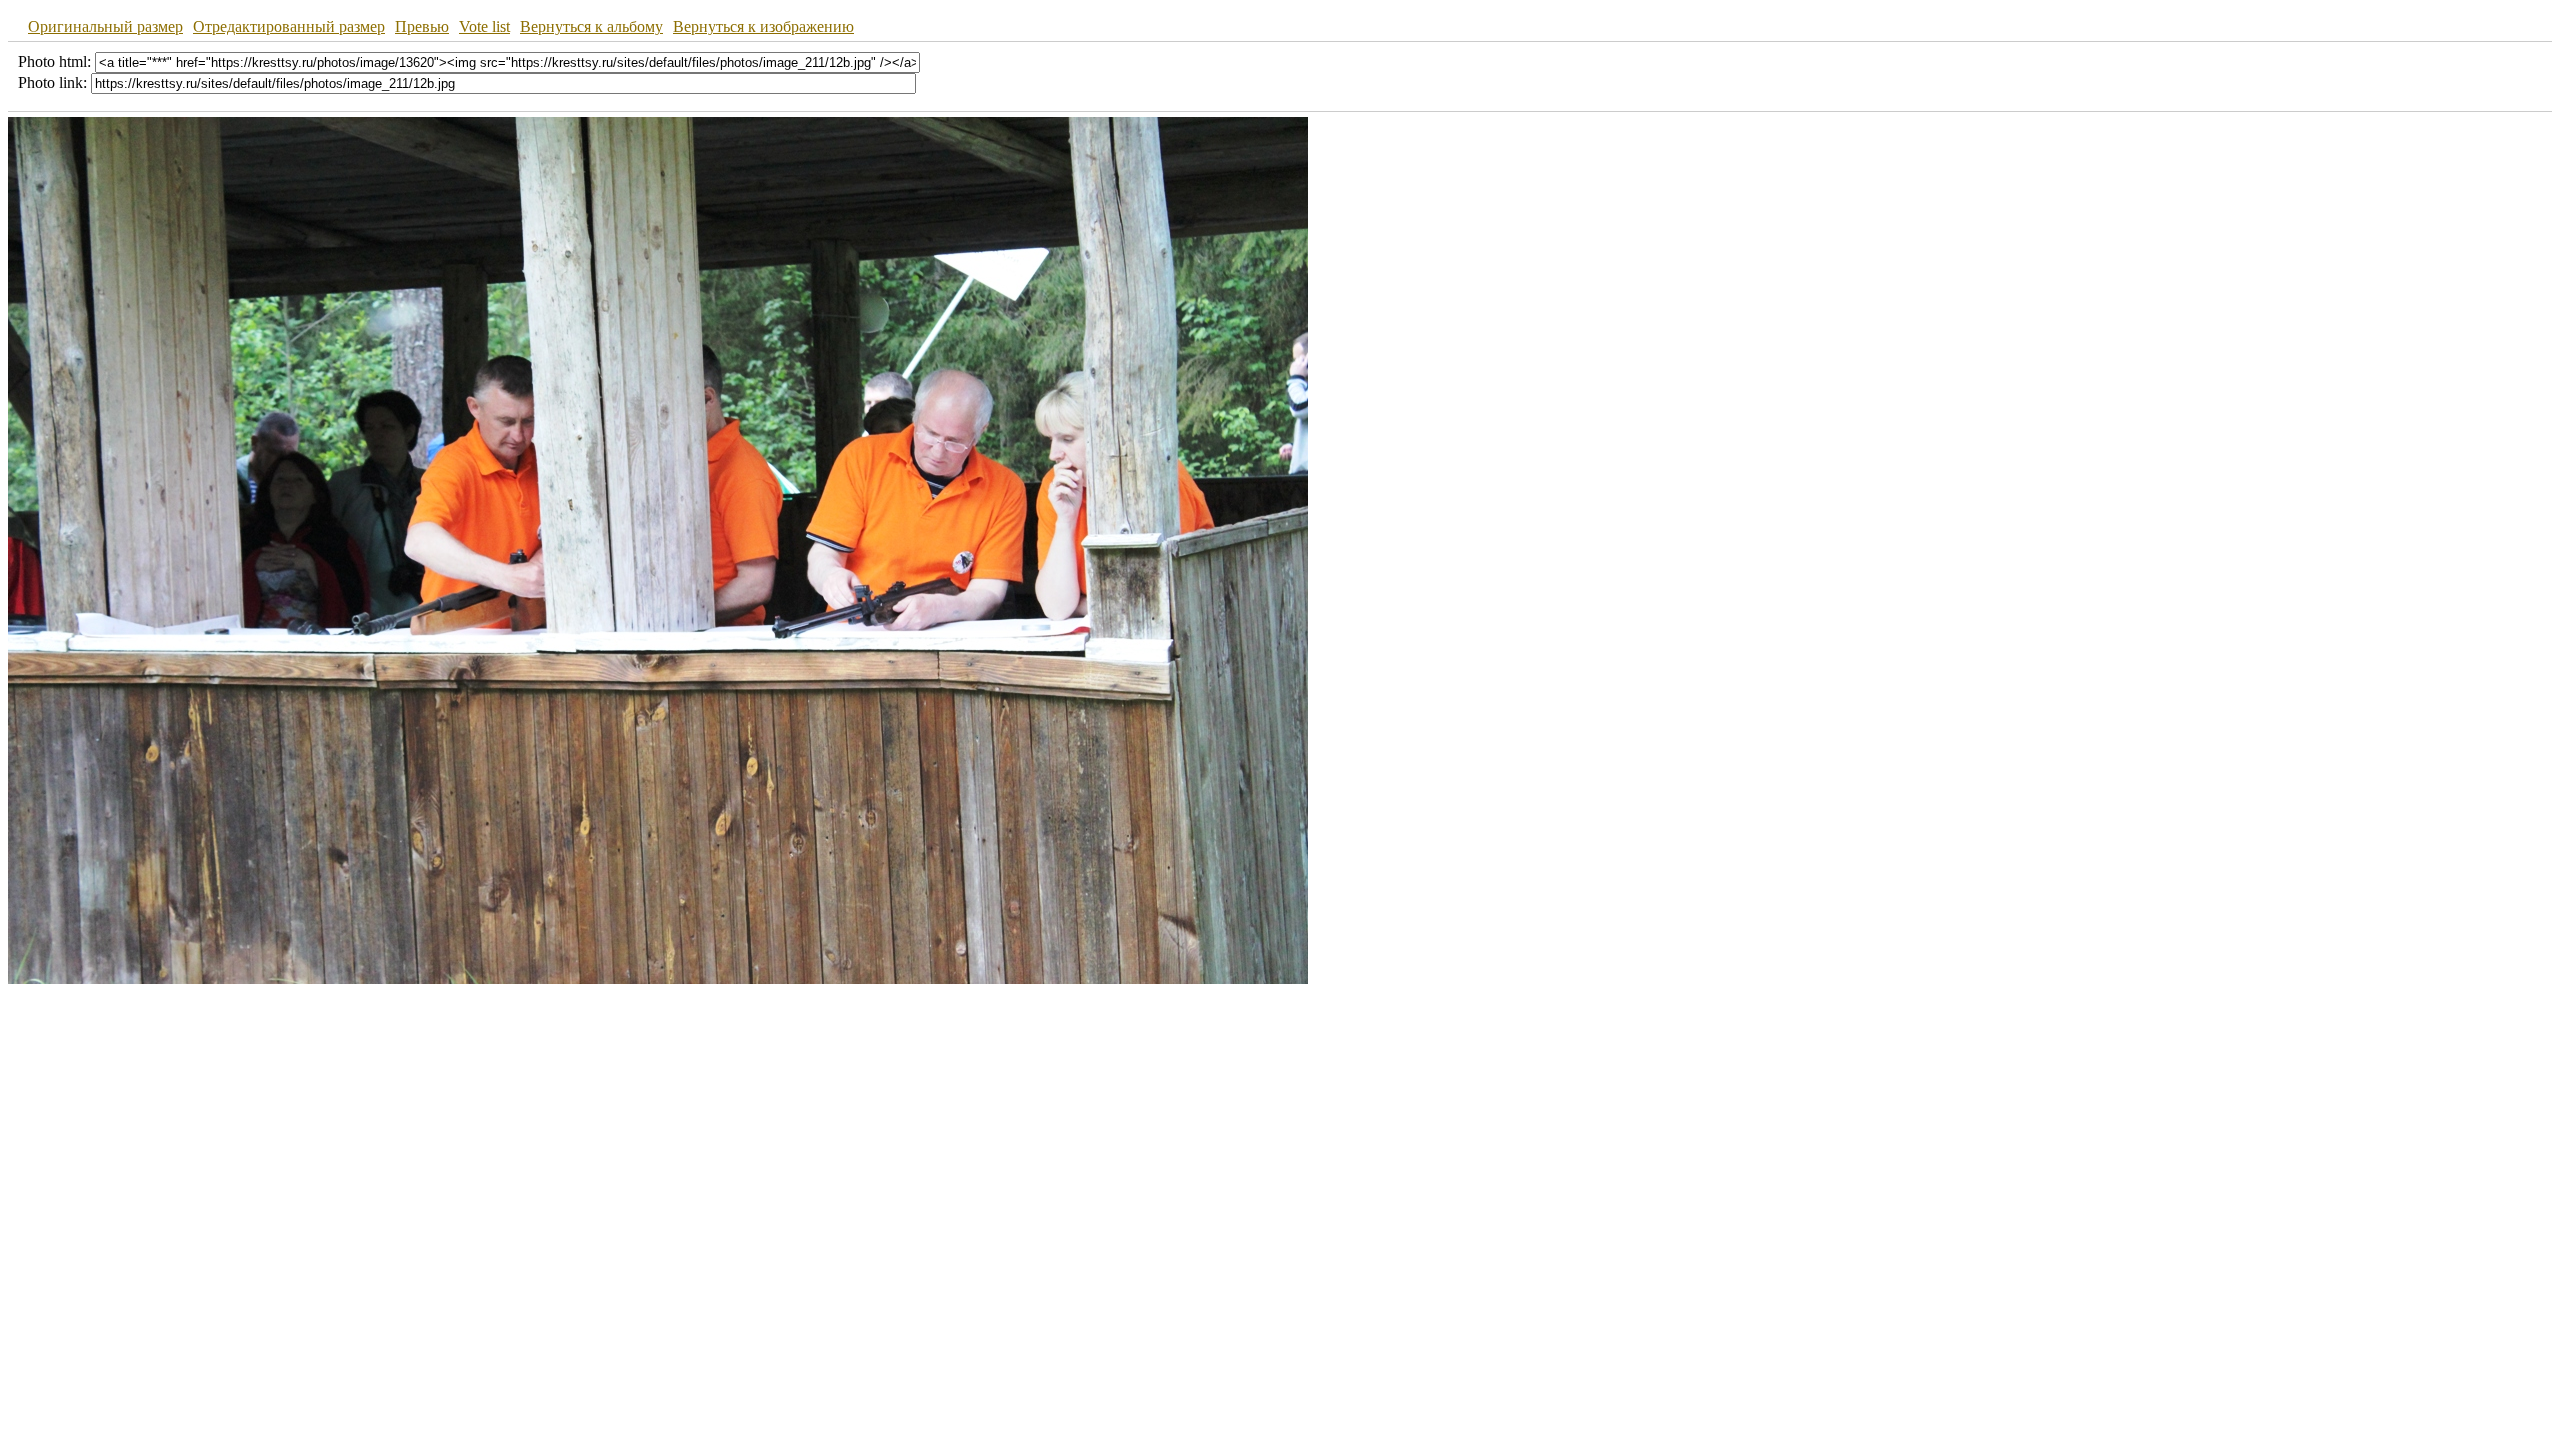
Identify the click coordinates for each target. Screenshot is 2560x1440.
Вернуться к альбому (591, 26)
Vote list (484, 26)
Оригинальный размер (105, 26)
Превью (422, 26)
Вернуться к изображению (763, 26)
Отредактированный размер (289, 26)
